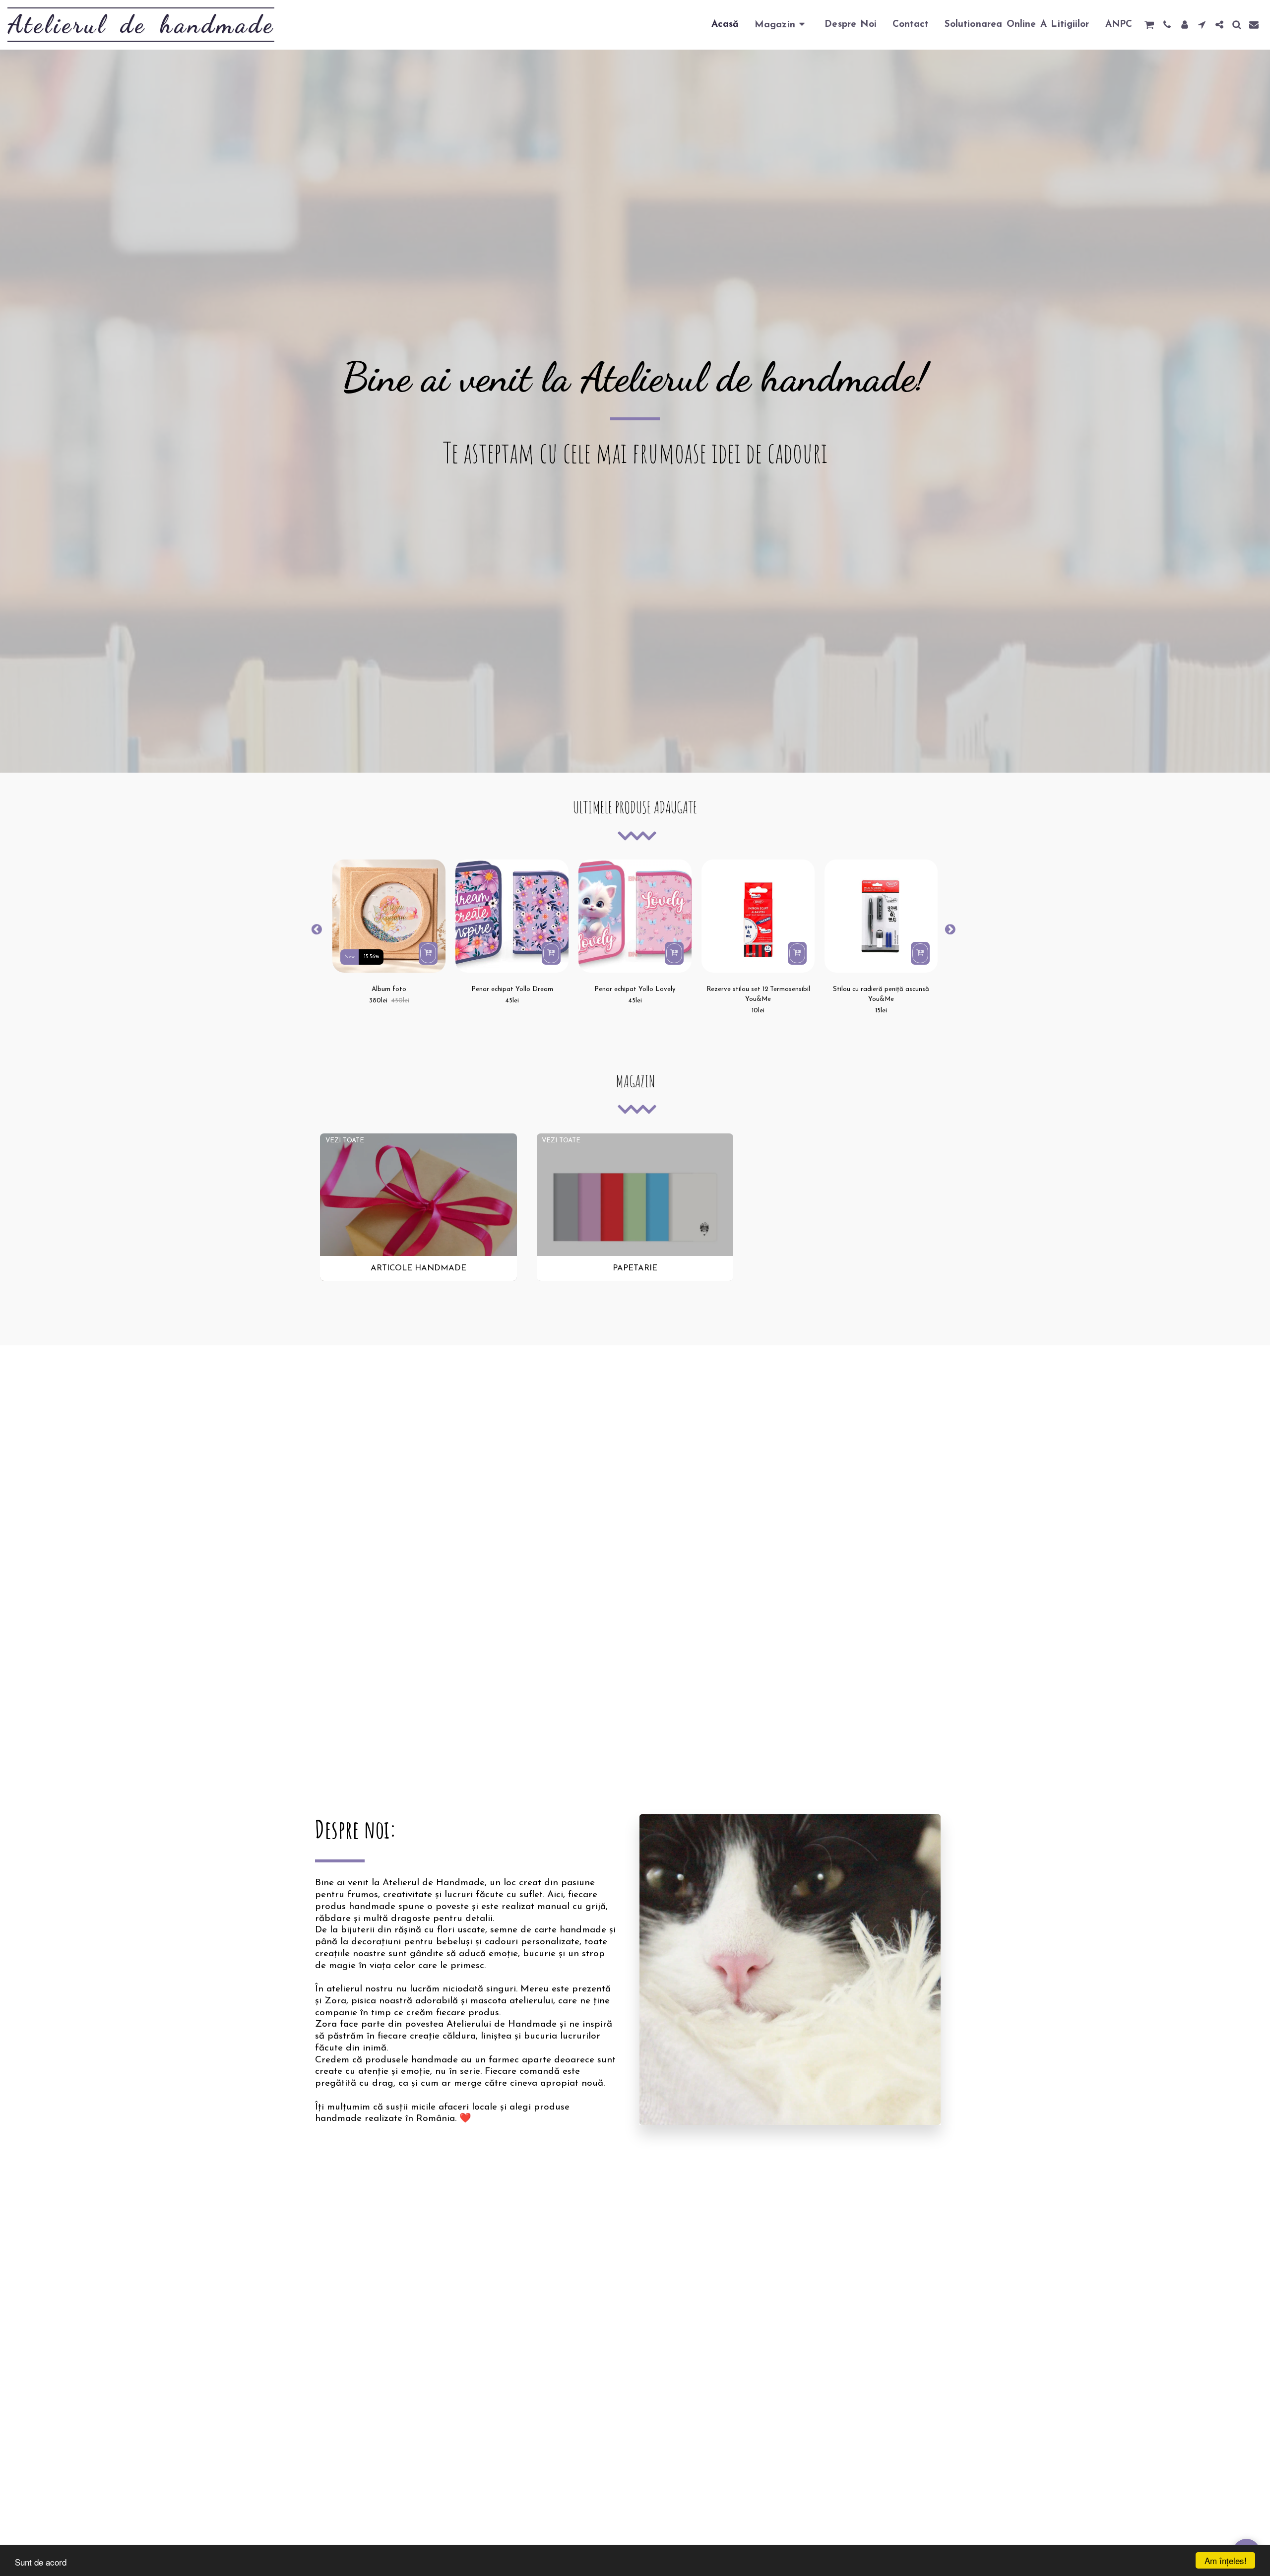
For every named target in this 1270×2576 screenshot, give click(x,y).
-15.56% (371, 957)
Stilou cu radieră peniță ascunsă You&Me (881, 994)
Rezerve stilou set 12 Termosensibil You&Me (758, 994)
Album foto (389, 989)
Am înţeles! (1226, 2560)
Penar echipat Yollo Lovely (635, 989)
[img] (389, 916)
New (349, 957)
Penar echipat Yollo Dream (512, 989)
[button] (1149, 25)
